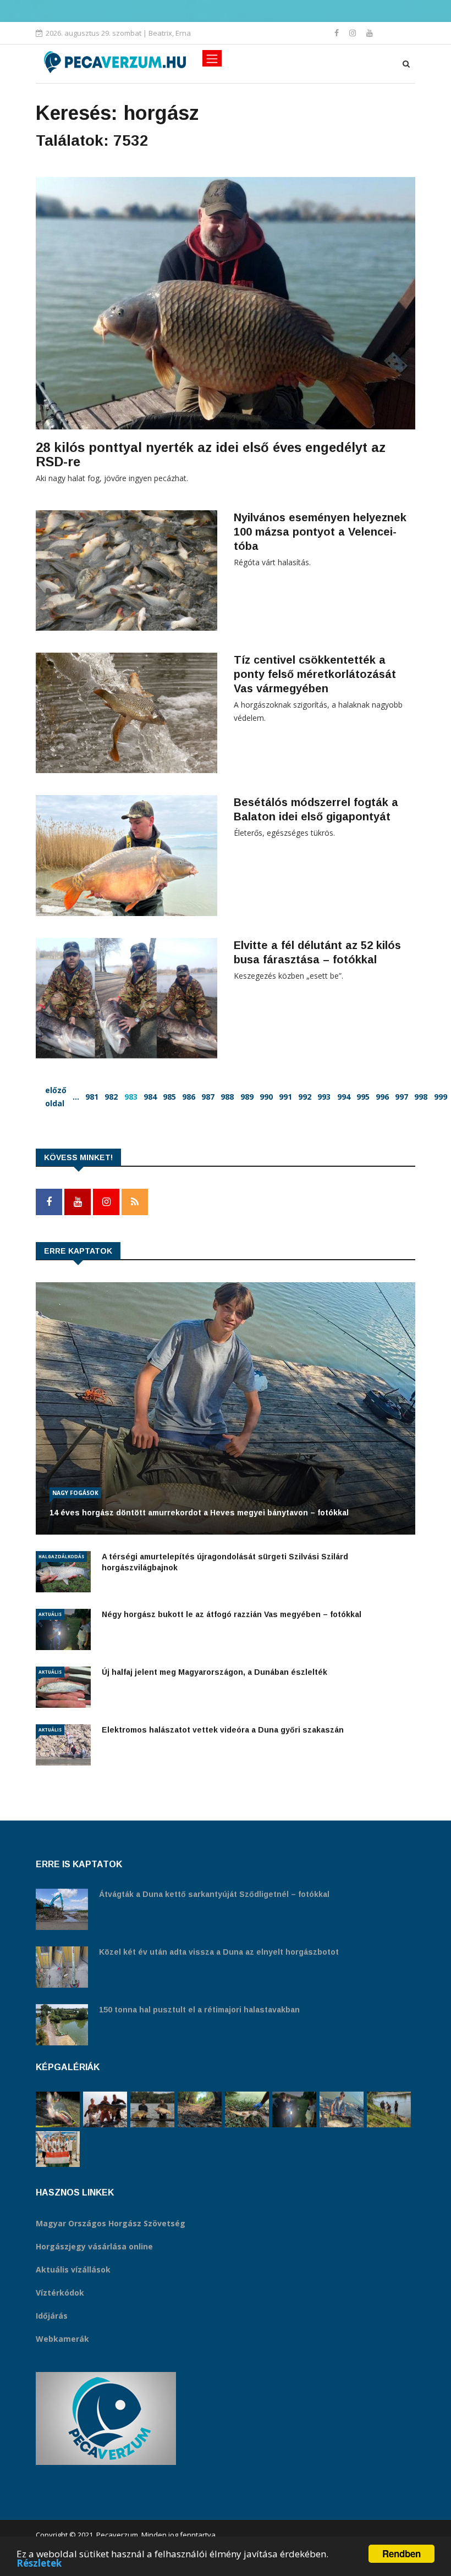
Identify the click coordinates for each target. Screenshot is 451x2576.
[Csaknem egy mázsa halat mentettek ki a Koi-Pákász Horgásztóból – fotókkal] (389, 2109)
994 (344, 1097)
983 (131, 1097)
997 (402, 1097)
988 (227, 1097)
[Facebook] (338, 33)
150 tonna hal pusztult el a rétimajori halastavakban (199, 2010)
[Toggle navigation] (212, 58)
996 (382, 1097)
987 (208, 1097)
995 (363, 1097)
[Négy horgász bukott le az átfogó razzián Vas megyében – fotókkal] (294, 2109)
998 (421, 1097)
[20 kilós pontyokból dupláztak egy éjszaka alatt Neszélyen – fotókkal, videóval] (152, 2109)
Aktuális (50, 1614)
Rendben (402, 2553)
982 (111, 1097)
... (76, 1097)
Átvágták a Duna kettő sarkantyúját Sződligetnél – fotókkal (214, 1894)
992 (305, 1097)
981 (92, 1097)
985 (169, 1097)
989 (247, 1097)
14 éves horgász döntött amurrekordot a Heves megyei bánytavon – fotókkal (199, 1513)
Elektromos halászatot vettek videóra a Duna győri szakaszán (223, 1730)
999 (441, 1097)
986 (189, 1097)
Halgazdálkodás (61, 1556)
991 (285, 1097)
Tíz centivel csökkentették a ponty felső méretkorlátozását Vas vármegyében (315, 674)
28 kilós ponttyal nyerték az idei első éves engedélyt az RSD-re (211, 454)
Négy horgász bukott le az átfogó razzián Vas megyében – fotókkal (232, 1614)
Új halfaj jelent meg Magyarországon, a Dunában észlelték (215, 1672)
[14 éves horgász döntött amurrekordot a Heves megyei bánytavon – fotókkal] (342, 2109)
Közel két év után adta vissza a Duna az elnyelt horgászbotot (219, 1952)
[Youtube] (370, 33)
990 (266, 1097)
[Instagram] (354, 33)
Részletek (39, 2563)
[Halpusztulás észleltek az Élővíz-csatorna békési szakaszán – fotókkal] (247, 2109)
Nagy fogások (75, 1493)
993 (324, 1097)
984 (150, 1097)
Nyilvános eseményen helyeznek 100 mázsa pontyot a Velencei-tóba (320, 532)
